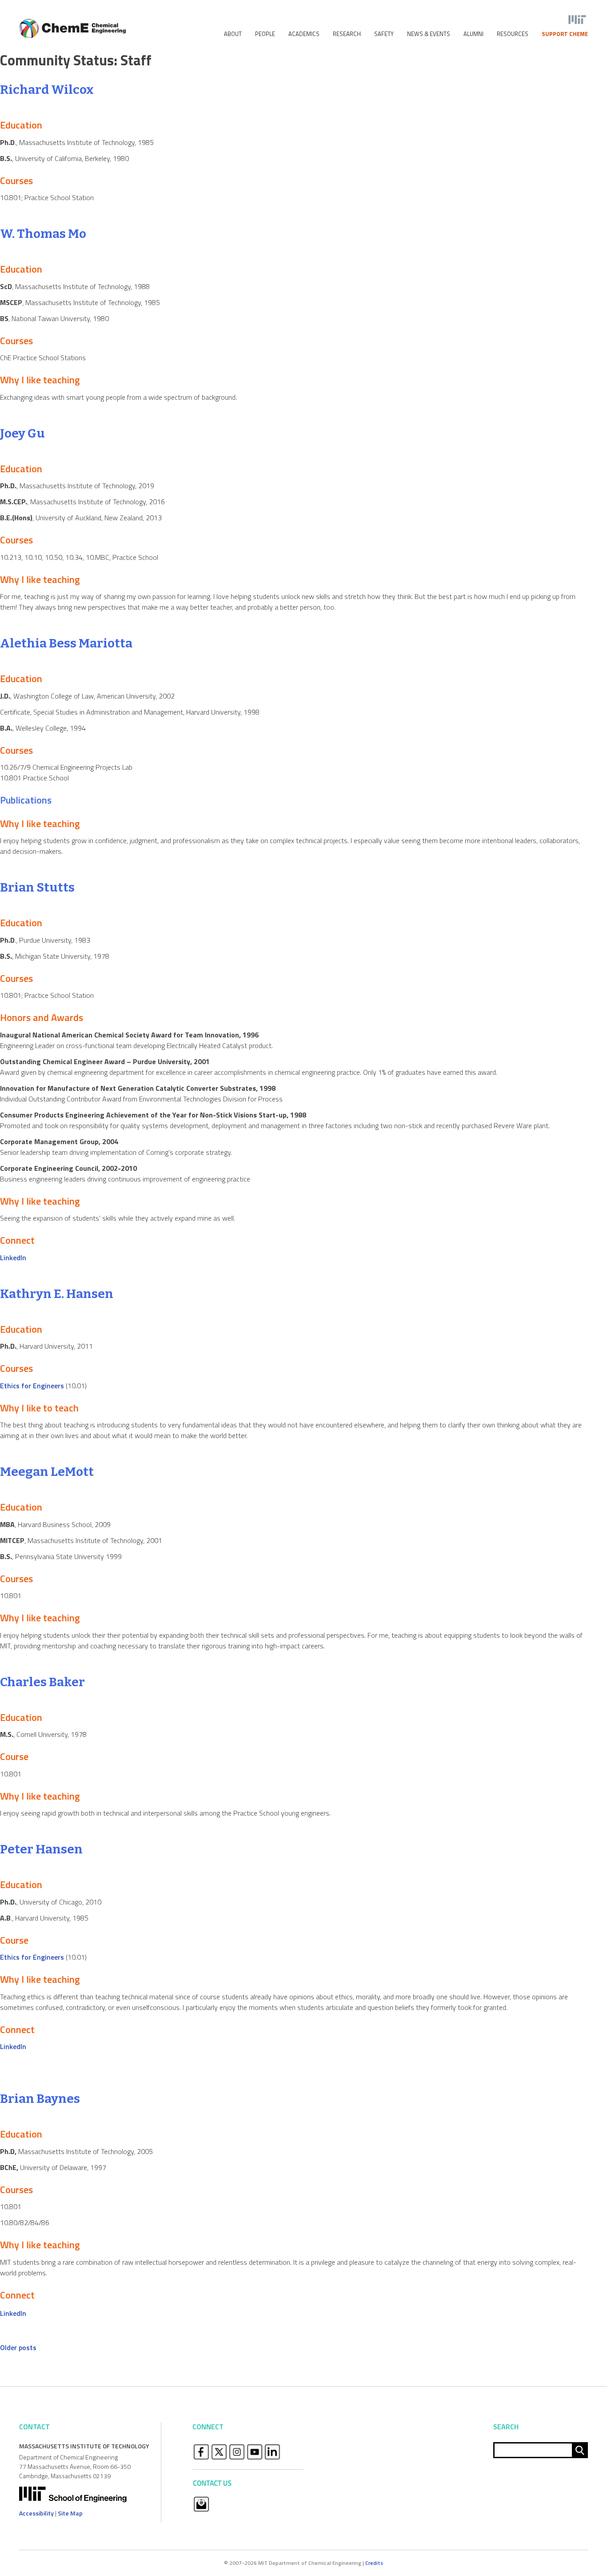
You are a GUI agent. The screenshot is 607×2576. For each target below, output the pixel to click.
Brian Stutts (37, 887)
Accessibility (36, 2513)
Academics (304, 34)
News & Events (429, 34)
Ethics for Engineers (32, 1386)
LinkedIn (13, 1258)
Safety (384, 34)
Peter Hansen (41, 1849)
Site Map (70, 2513)
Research (347, 34)
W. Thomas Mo (43, 234)
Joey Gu (22, 433)
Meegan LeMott (47, 1472)
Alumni (473, 34)
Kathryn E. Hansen (57, 1294)
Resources (513, 34)
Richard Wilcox (47, 90)
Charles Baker (42, 1682)
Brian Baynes (40, 2099)
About (233, 34)
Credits (374, 2563)
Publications (26, 800)
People (265, 34)
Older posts (18, 2347)
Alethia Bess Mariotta (66, 643)
